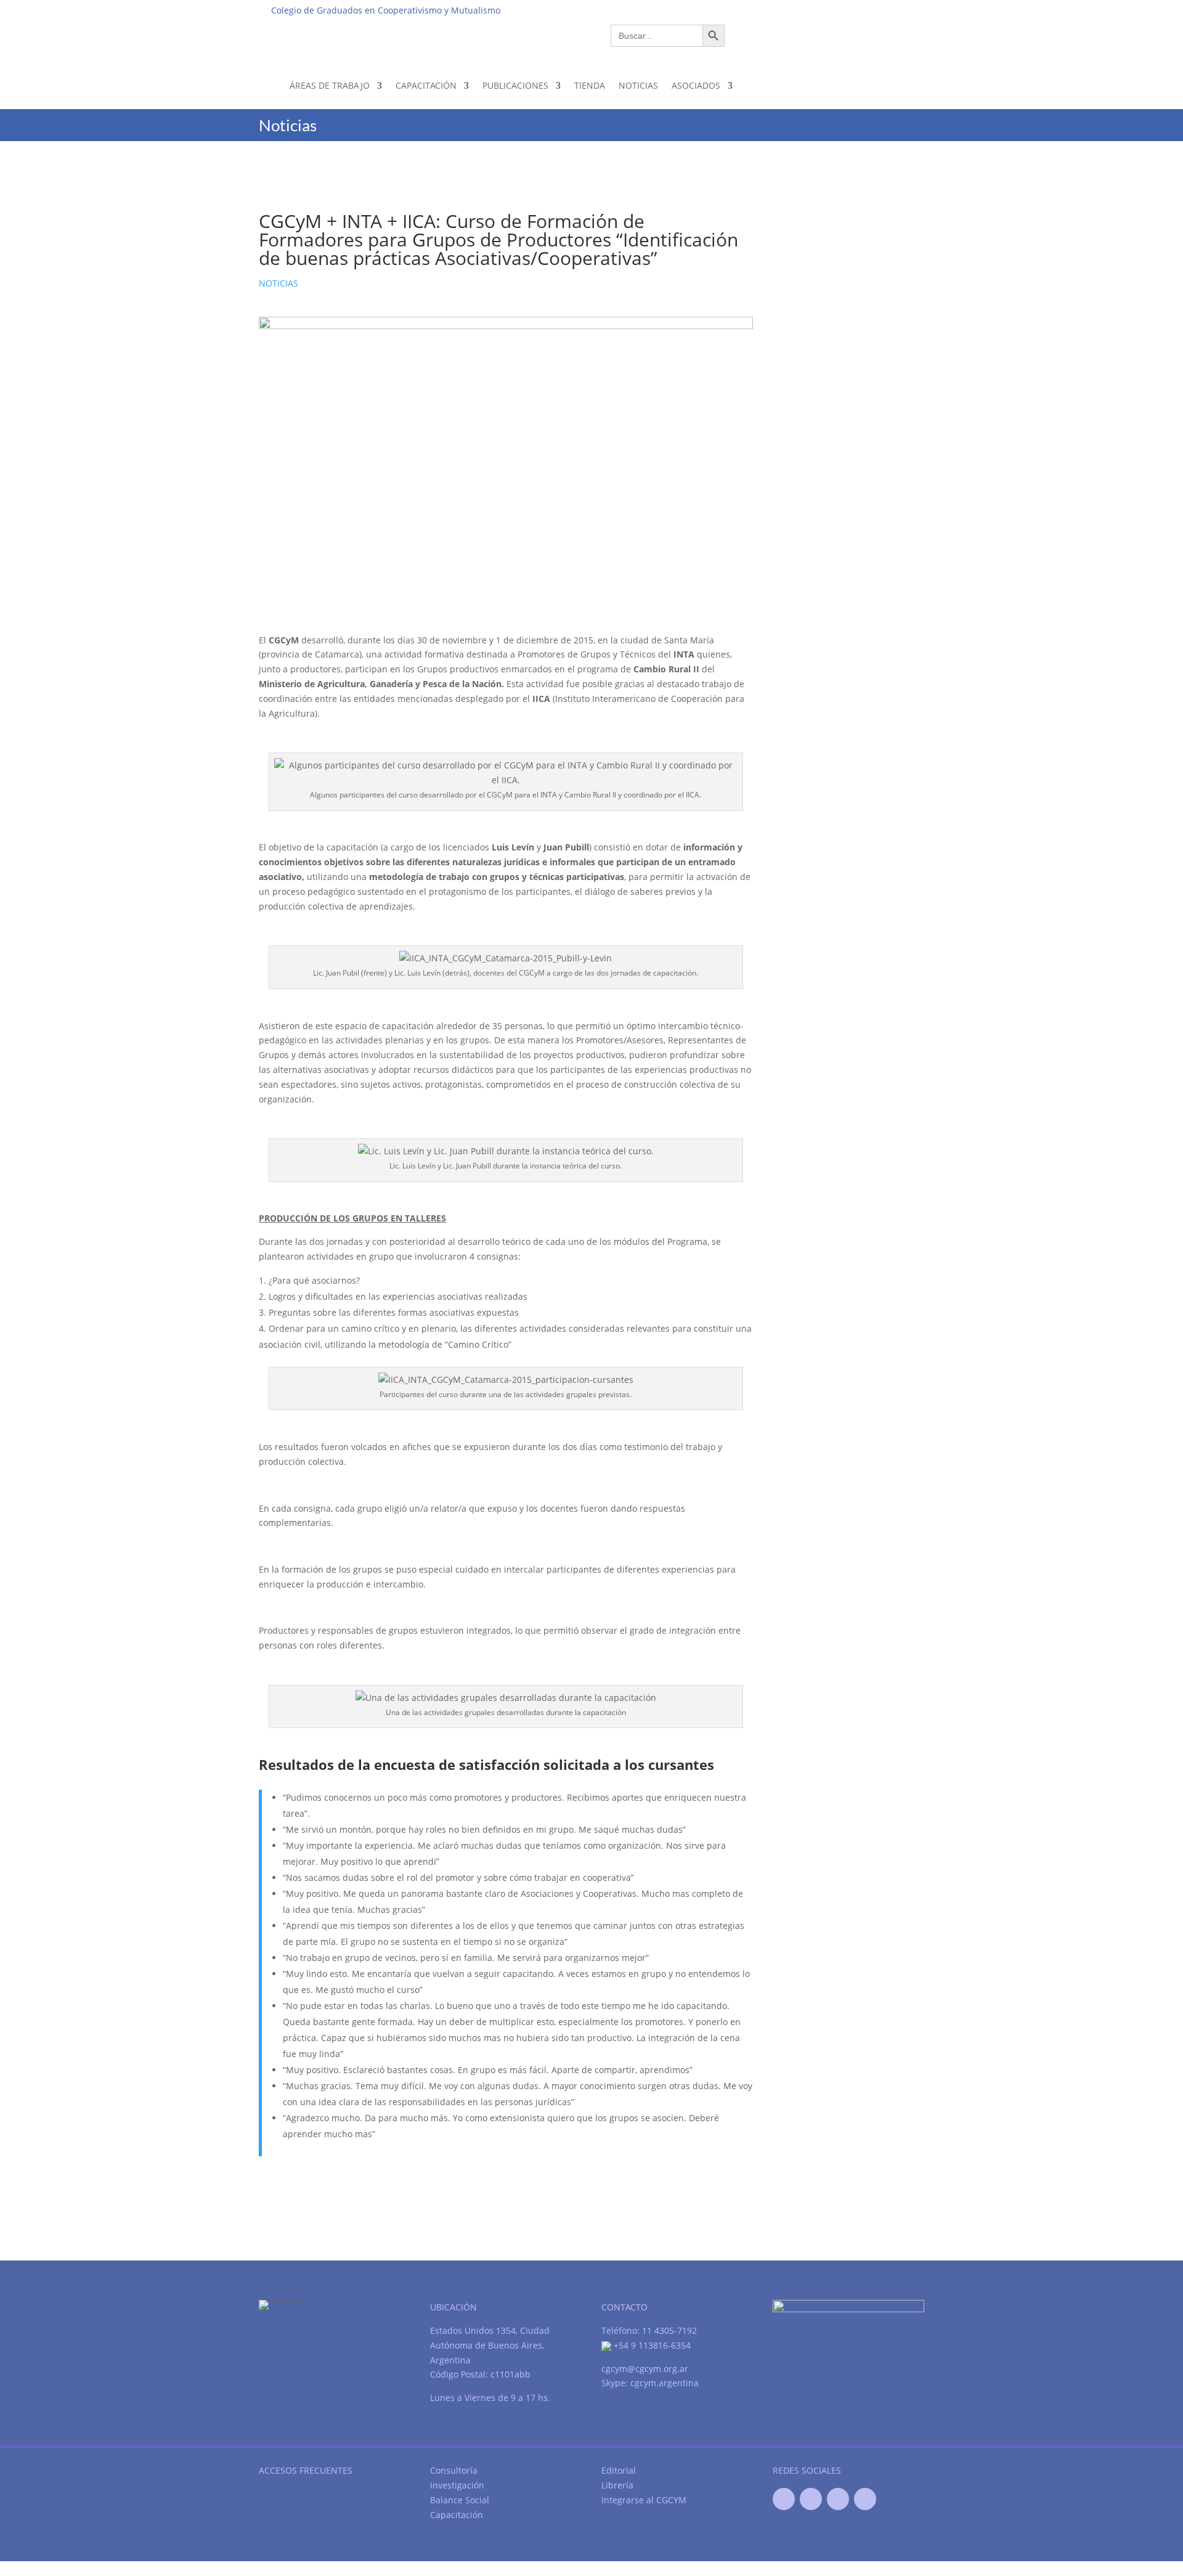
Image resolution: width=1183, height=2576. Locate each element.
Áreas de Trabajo (330, 85)
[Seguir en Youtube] (838, 2499)
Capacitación (426, 85)
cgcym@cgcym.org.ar (645, 2369)
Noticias (638, 85)
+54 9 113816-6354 (651, 2345)
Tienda (590, 85)
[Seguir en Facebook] (784, 2499)
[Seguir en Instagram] (865, 2499)
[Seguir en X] (811, 2499)
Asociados (696, 85)
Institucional (709, 10)
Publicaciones (515, 85)
